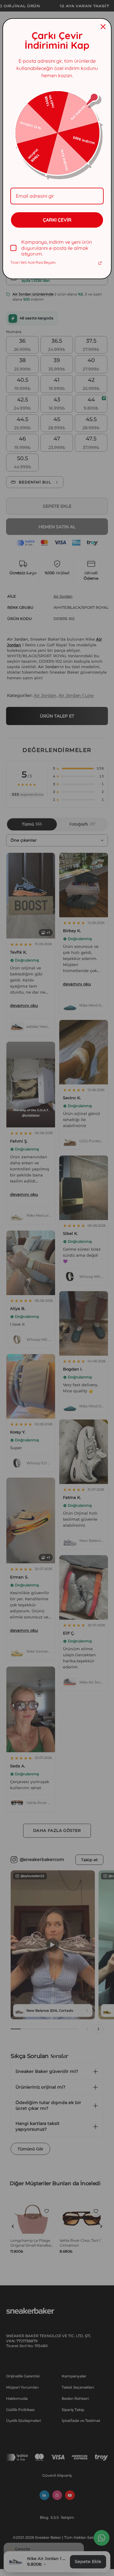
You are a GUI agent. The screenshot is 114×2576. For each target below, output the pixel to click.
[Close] (103, 27)
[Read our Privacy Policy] (100, 263)
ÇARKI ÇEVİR (57, 220)
